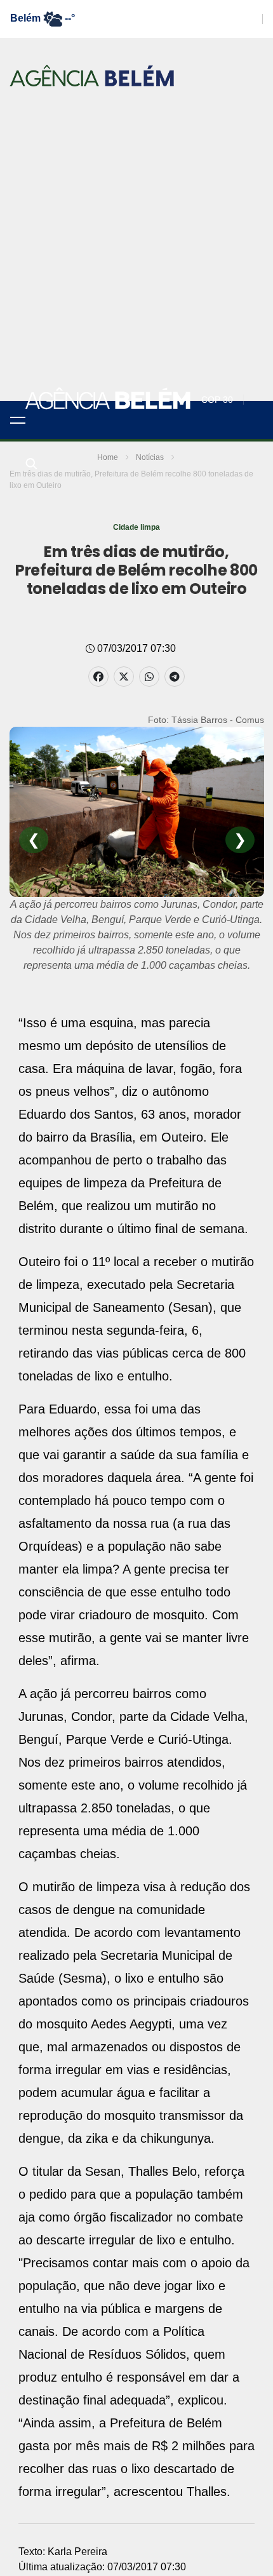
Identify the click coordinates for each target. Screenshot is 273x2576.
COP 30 (217, 400)
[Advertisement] (136, 258)
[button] (18, 420)
